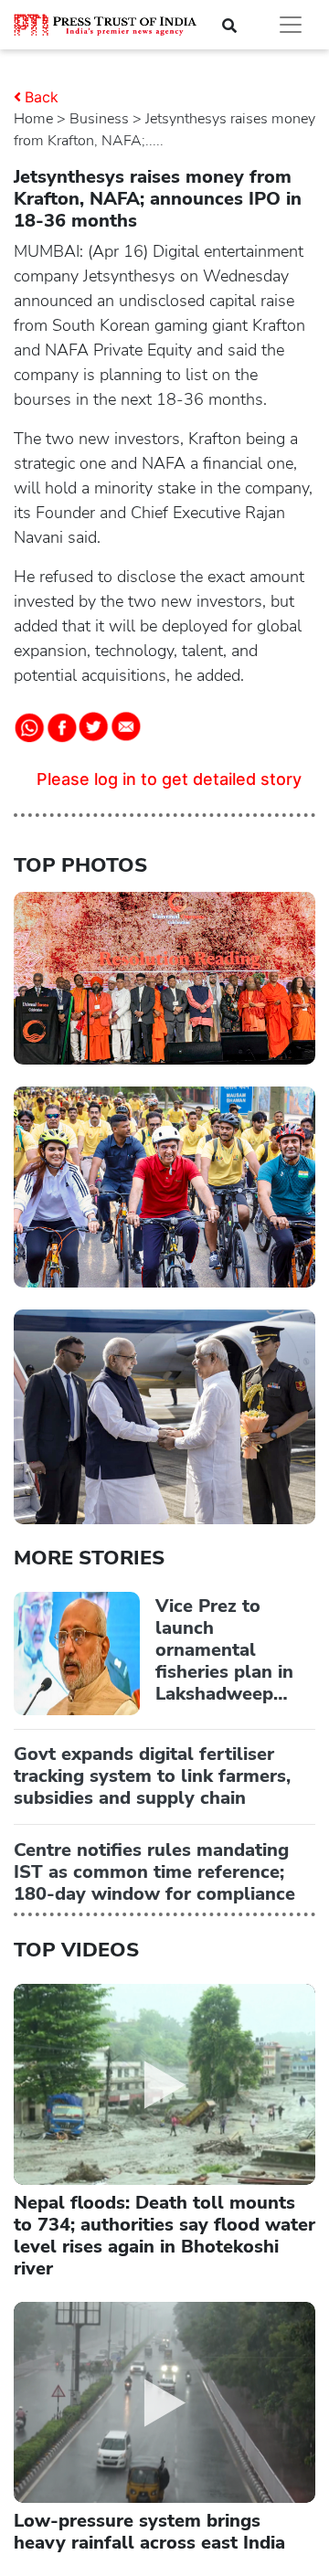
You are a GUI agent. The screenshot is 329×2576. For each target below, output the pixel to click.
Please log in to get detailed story (169, 779)
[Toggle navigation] (291, 25)
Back (42, 97)
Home (33, 119)
